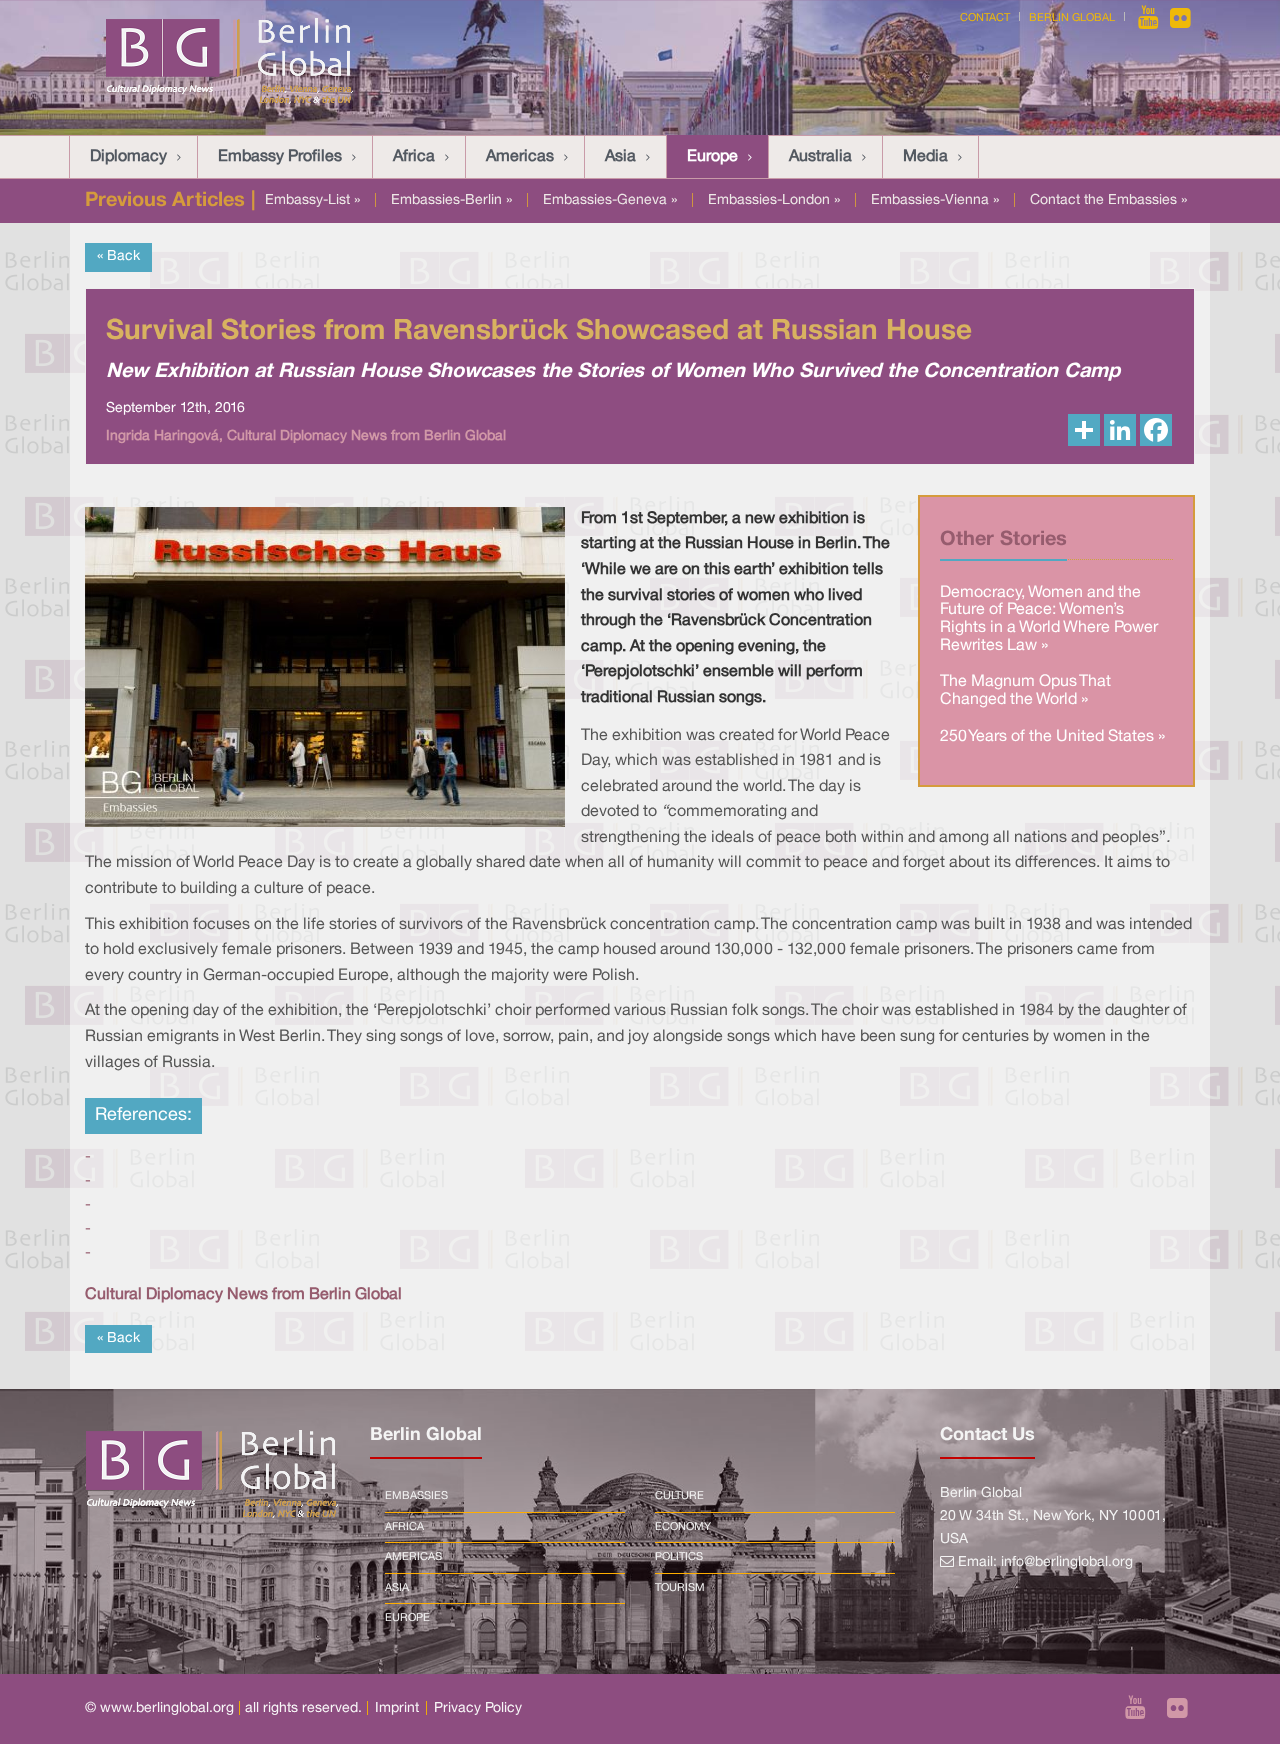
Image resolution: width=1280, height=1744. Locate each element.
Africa (414, 157)
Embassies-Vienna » (935, 200)
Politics (679, 1557)
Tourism (680, 1588)
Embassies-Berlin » (451, 200)
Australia (820, 157)
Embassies (416, 1496)
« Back (118, 256)
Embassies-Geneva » (610, 200)
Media (925, 157)
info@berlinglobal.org (1067, 1562)
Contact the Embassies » (1108, 200)
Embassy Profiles (280, 157)
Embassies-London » (774, 200)
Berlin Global (1072, 18)
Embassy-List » (312, 200)
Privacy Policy (478, 1708)
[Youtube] (1150, 18)
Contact (985, 18)
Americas (520, 157)
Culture (679, 1496)
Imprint (397, 1708)
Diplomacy (128, 157)
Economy (683, 1527)
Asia (620, 157)
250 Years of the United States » (1052, 737)
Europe (712, 157)
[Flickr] (1180, 18)
